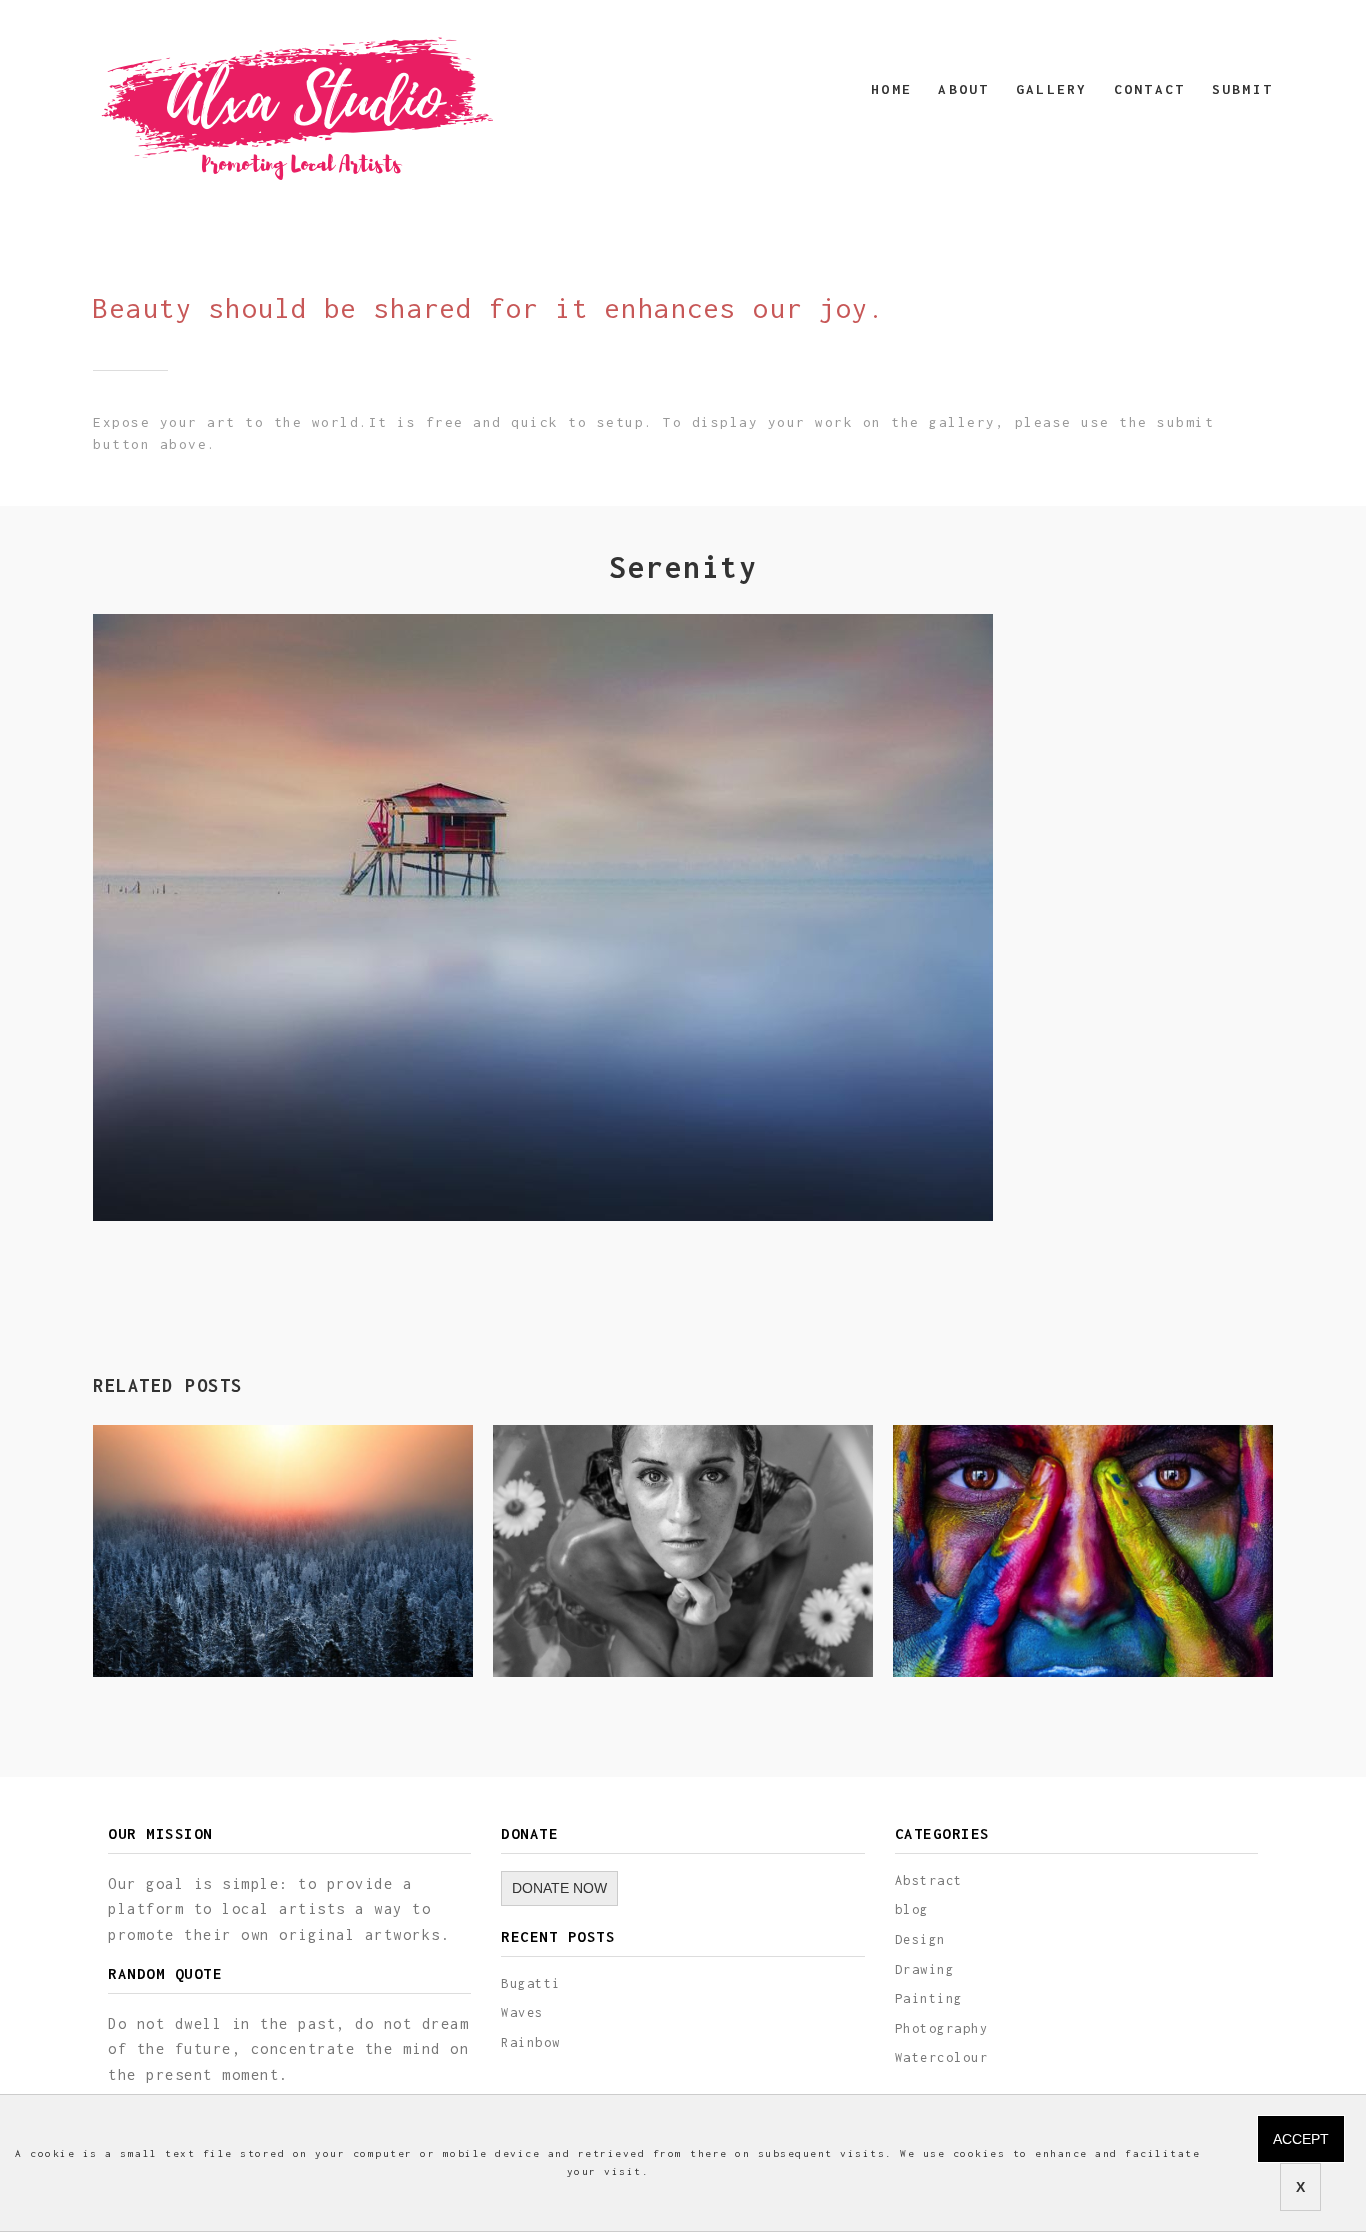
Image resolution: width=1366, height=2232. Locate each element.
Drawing (925, 1969)
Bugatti (531, 1983)
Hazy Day (170, 1631)
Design (920, 1939)
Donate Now (559, 1888)
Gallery (1051, 89)
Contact (1149, 89)
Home (891, 89)
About (963, 89)
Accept (1301, 2139)
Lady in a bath (601, 1631)
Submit (1242, 89)
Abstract (929, 1880)
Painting (929, 1998)
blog (912, 1909)
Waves (522, 2012)
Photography (942, 2028)
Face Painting (996, 1631)
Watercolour (942, 2057)
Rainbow (531, 2042)
